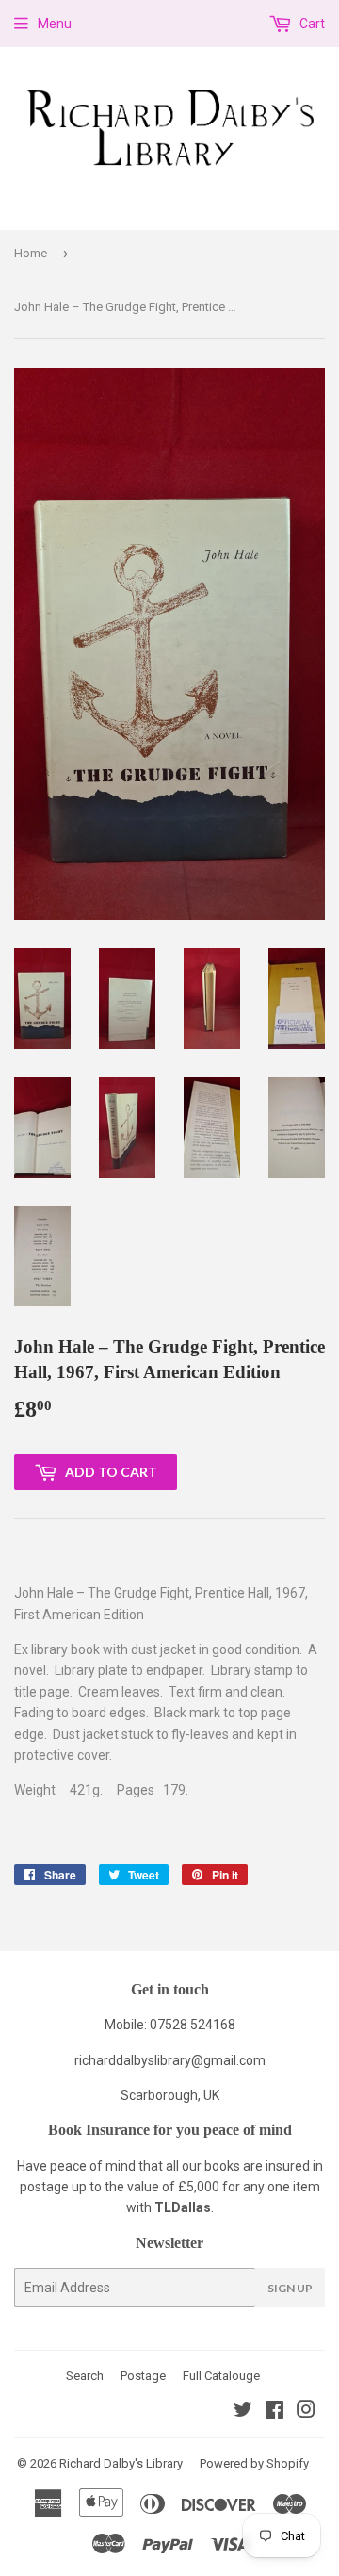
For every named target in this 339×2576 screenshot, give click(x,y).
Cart (311, 24)
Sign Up (290, 2288)
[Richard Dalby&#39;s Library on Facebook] (274, 2412)
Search (85, 2376)
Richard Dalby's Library (121, 2463)
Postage (143, 2376)
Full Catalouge (221, 2376)
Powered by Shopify (254, 2463)
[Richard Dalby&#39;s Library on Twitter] (243, 2412)
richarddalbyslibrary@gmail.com (170, 2060)
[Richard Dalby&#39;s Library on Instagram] (306, 2412)
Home (31, 253)
